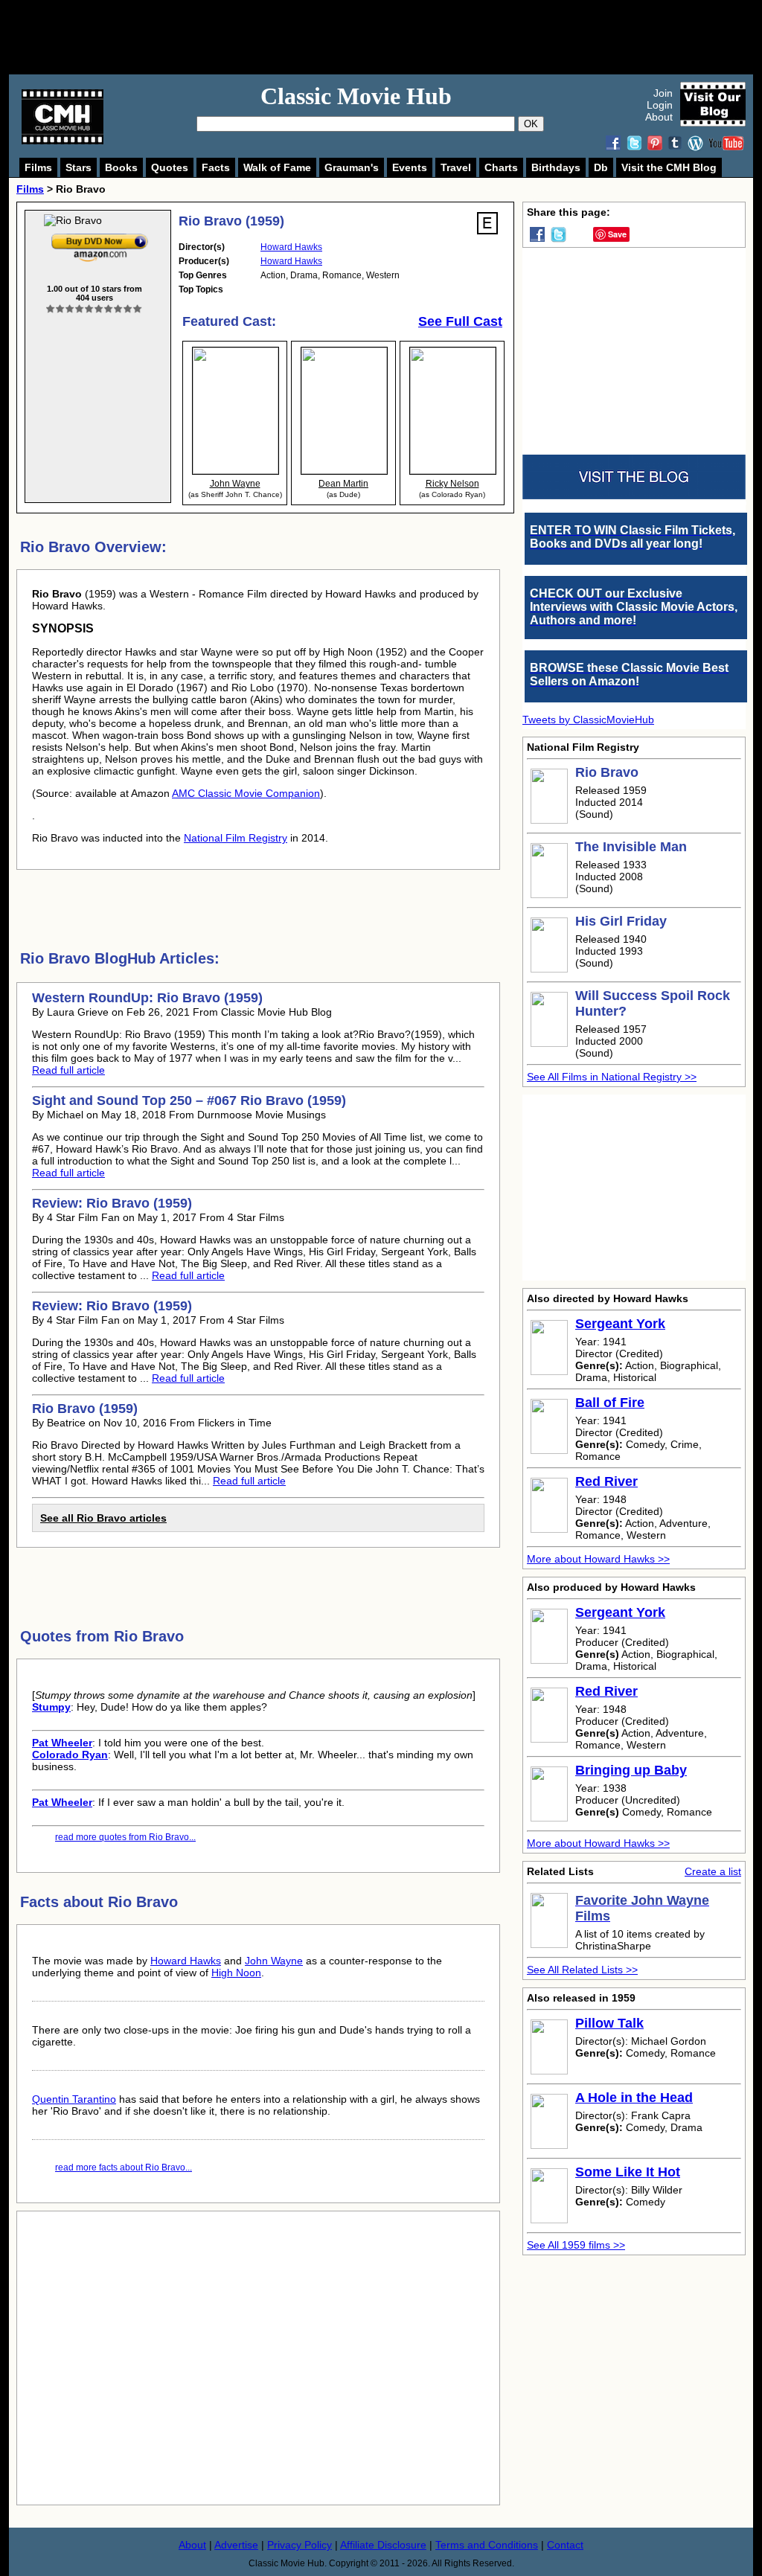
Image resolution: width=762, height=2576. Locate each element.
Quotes (170, 167)
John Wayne (274, 1961)
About (659, 117)
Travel (456, 167)
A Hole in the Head (634, 2098)
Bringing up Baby (631, 1770)
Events (410, 167)
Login (660, 105)
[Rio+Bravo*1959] (100, 237)
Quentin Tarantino (74, 2099)
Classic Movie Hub (356, 96)
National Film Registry (236, 838)
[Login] (94, 309)
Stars (79, 167)
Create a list (713, 1871)
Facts (216, 167)
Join (663, 93)
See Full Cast (460, 321)
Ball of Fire (610, 1403)
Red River (606, 1481)
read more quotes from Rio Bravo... (125, 1837)
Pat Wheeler (62, 1743)
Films (38, 167)
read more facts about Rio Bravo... (124, 2168)
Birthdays (556, 167)
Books (121, 167)
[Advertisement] (397, 37)
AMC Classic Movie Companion (246, 793)
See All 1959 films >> (576, 2245)
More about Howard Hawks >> (598, 1559)
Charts (501, 167)
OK (531, 124)
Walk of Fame (277, 167)
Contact (565, 2545)
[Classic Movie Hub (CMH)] (63, 141)
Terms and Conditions (487, 2545)
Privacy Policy (300, 2545)
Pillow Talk (609, 2023)
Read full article (68, 1070)
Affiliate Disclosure (383, 2545)
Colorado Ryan (70, 1755)
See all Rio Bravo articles (103, 1518)
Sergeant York (620, 1324)
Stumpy (51, 1707)
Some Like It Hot (628, 2172)
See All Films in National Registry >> (612, 1077)
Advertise (236, 2545)
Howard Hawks (291, 247)
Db (601, 167)
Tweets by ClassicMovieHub (588, 720)
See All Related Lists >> (582, 1970)
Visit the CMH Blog (669, 167)
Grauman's (352, 167)
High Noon (236, 1973)
